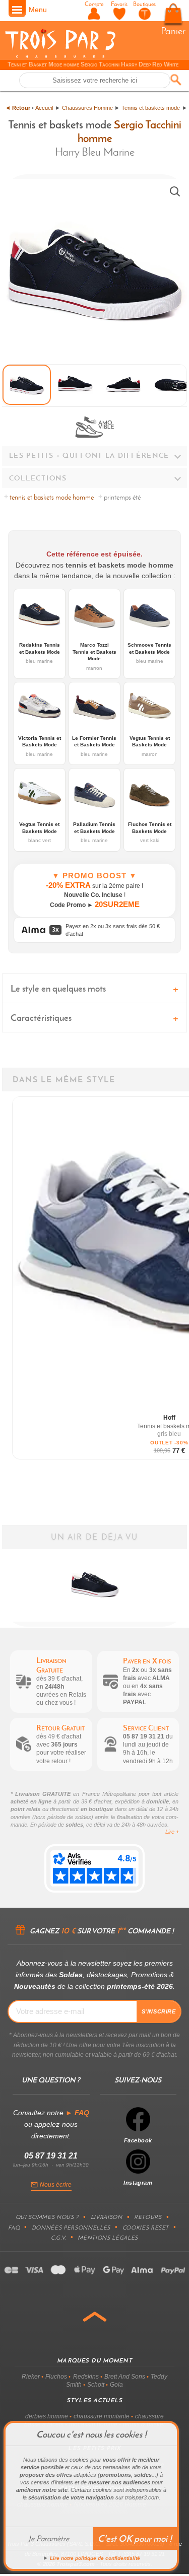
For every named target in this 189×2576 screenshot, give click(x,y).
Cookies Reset (146, 2227)
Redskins (86, 2377)
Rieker (31, 2377)
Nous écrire (56, 2185)
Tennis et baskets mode (151, 108)
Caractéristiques (41, 1018)
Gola (116, 2385)
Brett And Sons (125, 2377)
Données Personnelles (71, 2227)
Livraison (107, 2217)
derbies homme (47, 2416)
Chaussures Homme (87, 108)
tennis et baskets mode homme (52, 497)
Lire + (172, 1832)
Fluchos (56, 2377)
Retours (148, 2217)
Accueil (44, 108)
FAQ (14, 2227)
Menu (38, 10)
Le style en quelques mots (58, 988)
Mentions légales (108, 2238)
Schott (96, 2385)
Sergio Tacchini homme (130, 131)
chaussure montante (102, 2416)
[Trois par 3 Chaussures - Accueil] (60, 56)
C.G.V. (58, 2238)
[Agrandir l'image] (175, 191)
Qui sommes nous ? (47, 2217)
